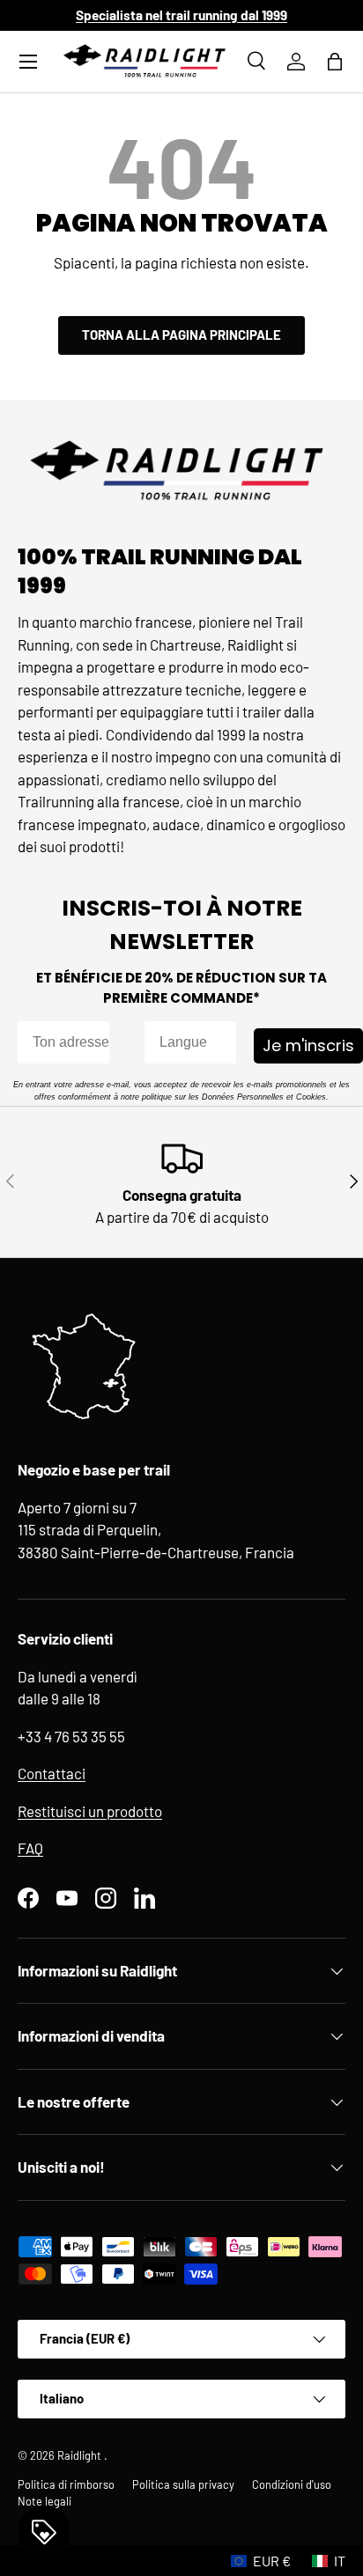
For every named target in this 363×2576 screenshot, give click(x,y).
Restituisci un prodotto (90, 1811)
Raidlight (81, 2455)
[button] (335, 62)
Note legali (44, 2501)
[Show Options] (219, 1042)
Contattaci (52, 1773)
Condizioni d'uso (292, 2484)
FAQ (30, 1848)
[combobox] (185, 1042)
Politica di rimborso (66, 2484)
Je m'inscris (308, 1045)
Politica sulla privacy (183, 2484)
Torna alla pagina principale (181, 335)
